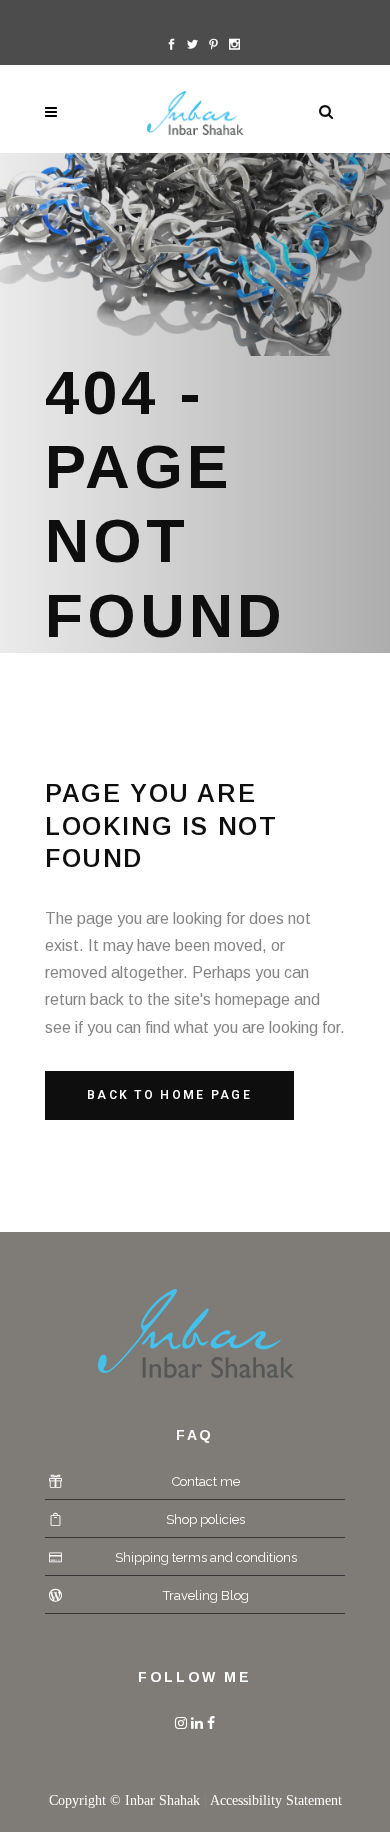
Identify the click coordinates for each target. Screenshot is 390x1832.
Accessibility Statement (276, 1800)
